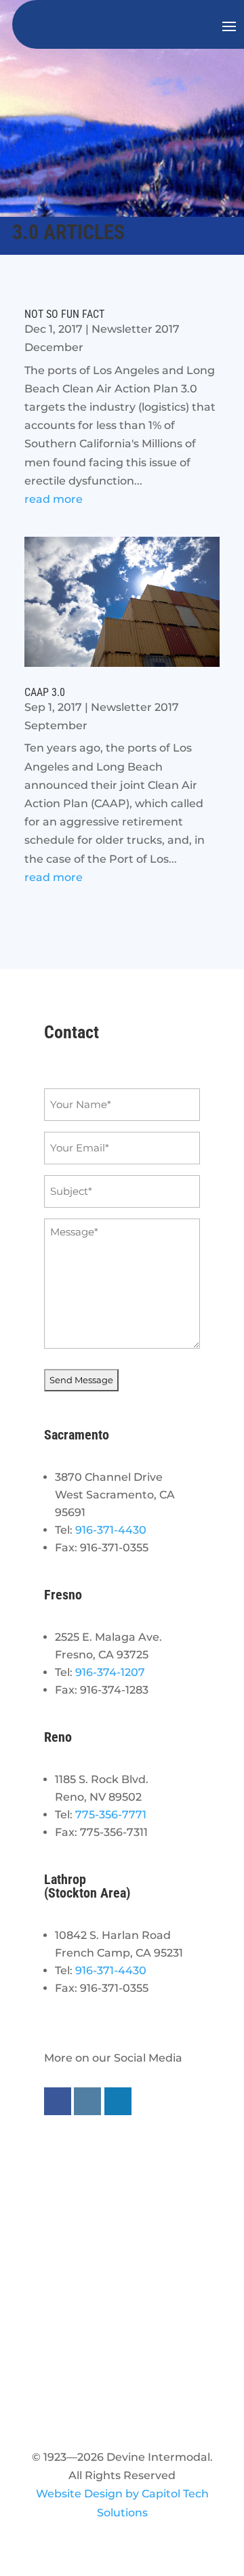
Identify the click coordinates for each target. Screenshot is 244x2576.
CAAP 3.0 (45, 692)
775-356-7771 (111, 1815)
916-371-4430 (111, 1530)
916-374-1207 (110, 1672)
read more (54, 499)
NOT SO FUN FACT (64, 314)
